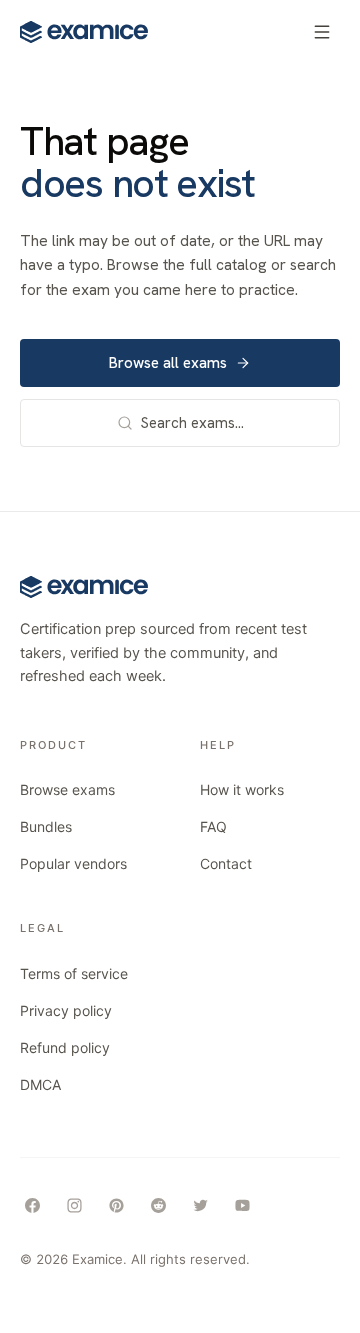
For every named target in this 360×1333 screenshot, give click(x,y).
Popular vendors (73, 863)
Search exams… (192, 423)
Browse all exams (168, 363)
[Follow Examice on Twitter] (200, 1206)
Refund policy (65, 1047)
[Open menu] (322, 32)
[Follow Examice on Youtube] (242, 1206)
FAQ (213, 826)
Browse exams (67, 789)
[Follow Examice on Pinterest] (116, 1206)
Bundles (46, 826)
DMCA (40, 1084)
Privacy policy (66, 1010)
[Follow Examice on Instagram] (74, 1206)
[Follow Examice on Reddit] (158, 1206)
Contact (226, 863)
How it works (242, 789)
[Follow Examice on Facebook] (32, 1206)
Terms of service (74, 973)
